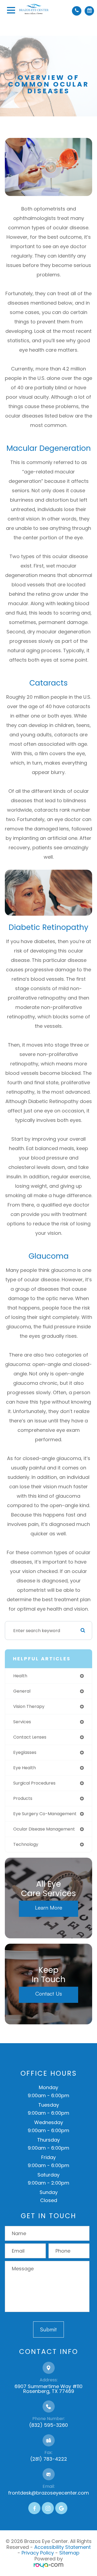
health (20, 1676)
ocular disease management (44, 1829)
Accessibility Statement (63, 2547)
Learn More (49, 1908)
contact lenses (30, 1737)
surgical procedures (34, 1783)
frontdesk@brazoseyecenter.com (48, 2493)
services (22, 1722)
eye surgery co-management (45, 1814)
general (22, 1691)
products (23, 1798)
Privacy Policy (38, 2553)
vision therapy (29, 1706)
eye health (25, 1768)
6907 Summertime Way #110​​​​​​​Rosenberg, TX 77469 (48, 2389)
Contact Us (49, 1994)
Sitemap (69, 2553)
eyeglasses (25, 1752)
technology (26, 1844)
